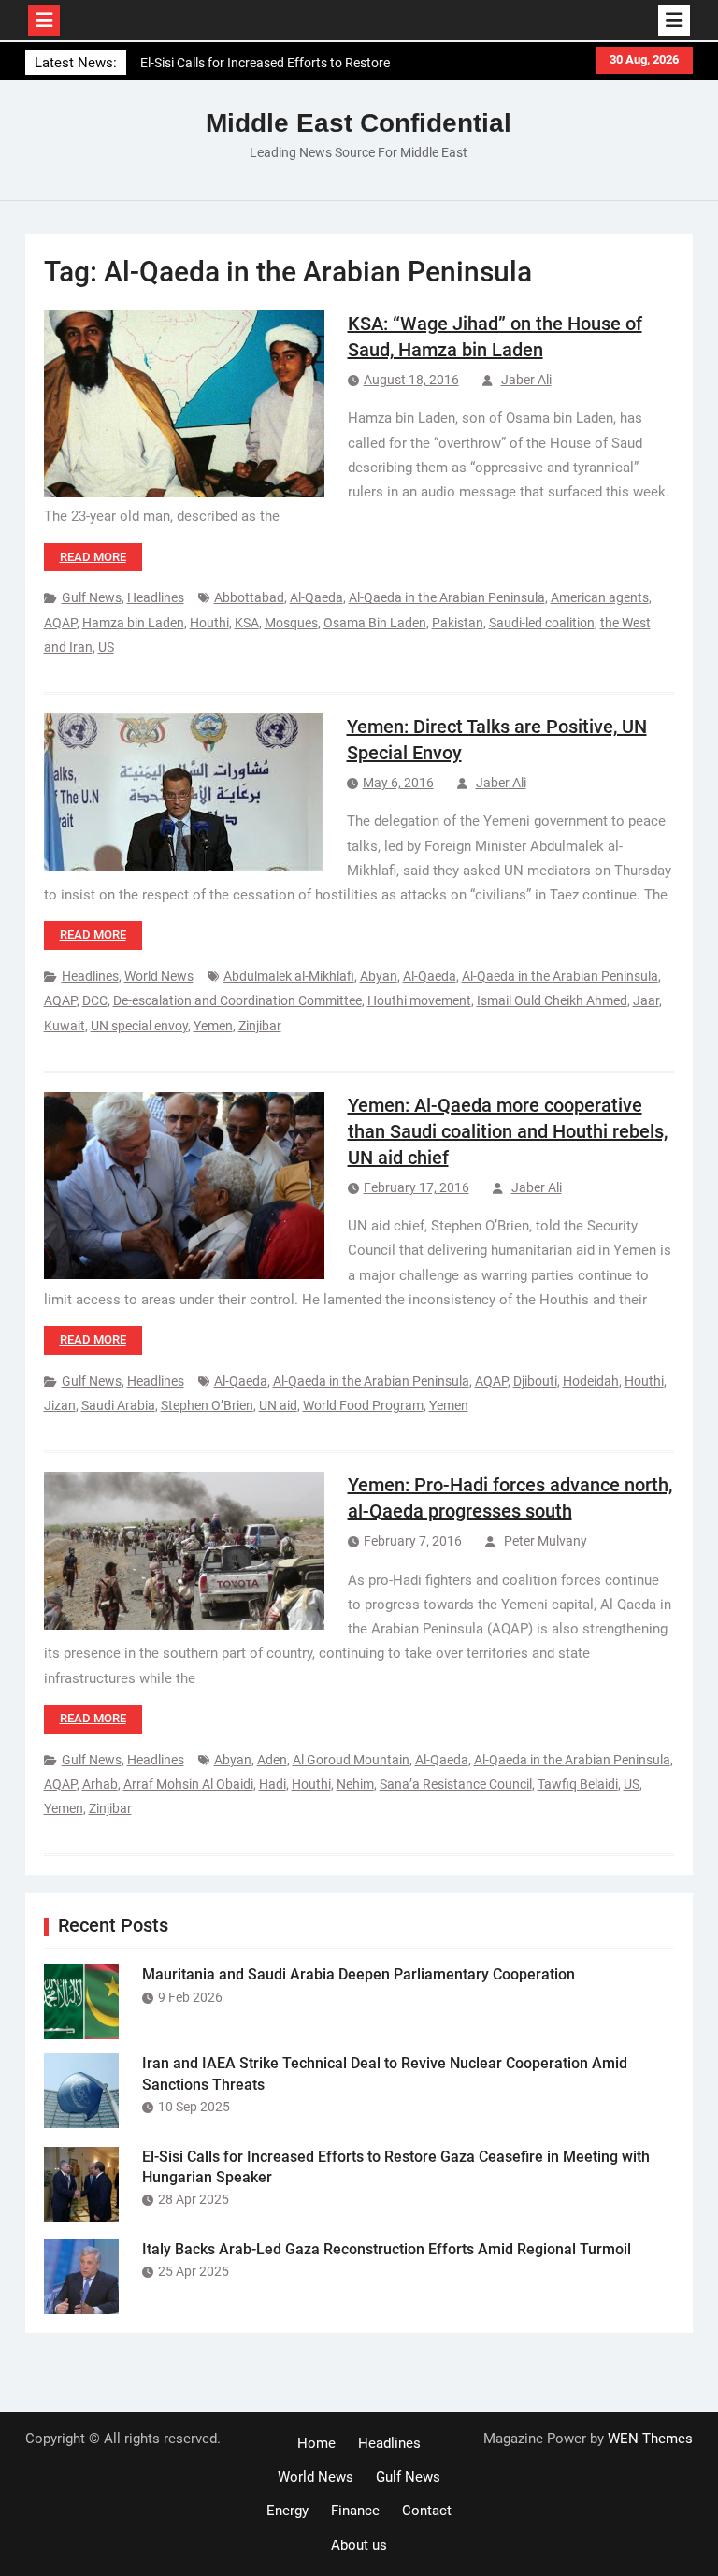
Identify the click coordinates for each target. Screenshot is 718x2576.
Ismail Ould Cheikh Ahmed (552, 1000)
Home (316, 2443)
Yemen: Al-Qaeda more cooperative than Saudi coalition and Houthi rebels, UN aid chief (508, 1131)
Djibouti (535, 1381)
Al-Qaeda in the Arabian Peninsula (447, 597)
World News (159, 976)
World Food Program (363, 1405)
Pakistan (458, 623)
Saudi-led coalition (542, 623)
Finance (355, 2511)
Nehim (355, 1784)
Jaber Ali (526, 380)
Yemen (213, 1026)
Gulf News (92, 597)
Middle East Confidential (359, 123)
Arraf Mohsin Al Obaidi (188, 1784)
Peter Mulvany (546, 1541)
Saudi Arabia (118, 1405)
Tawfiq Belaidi (578, 1784)
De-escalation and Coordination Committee (237, 1000)
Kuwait (65, 1026)
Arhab (100, 1784)
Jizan (60, 1405)
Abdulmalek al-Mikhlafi (289, 976)
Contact (427, 2511)
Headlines (156, 597)
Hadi (273, 1784)
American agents (600, 597)
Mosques (291, 623)
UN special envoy (139, 1026)
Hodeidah (591, 1381)
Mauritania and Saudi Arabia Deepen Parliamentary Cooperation (359, 1974)
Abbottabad (249, 597)
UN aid (278, 1405)
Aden (272, 1760)
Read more (93, 557)
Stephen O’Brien (207, 1405)
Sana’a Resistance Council (456, 1784)
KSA (247, 623)
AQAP (60, 623)
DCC (95, 1000)
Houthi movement (419, 1000)
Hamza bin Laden (133, 623)
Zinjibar (260, 1026)
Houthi (209, 623)
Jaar (646, 1000)
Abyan (379, 976)
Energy (287, 2511)
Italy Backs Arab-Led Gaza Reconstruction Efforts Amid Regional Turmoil (387, 2249)
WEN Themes (650, 2439)
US (106, 647)
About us (359, 2545)
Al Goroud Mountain (351, 1760)
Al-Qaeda (316, 597)
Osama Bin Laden (375, 623)
